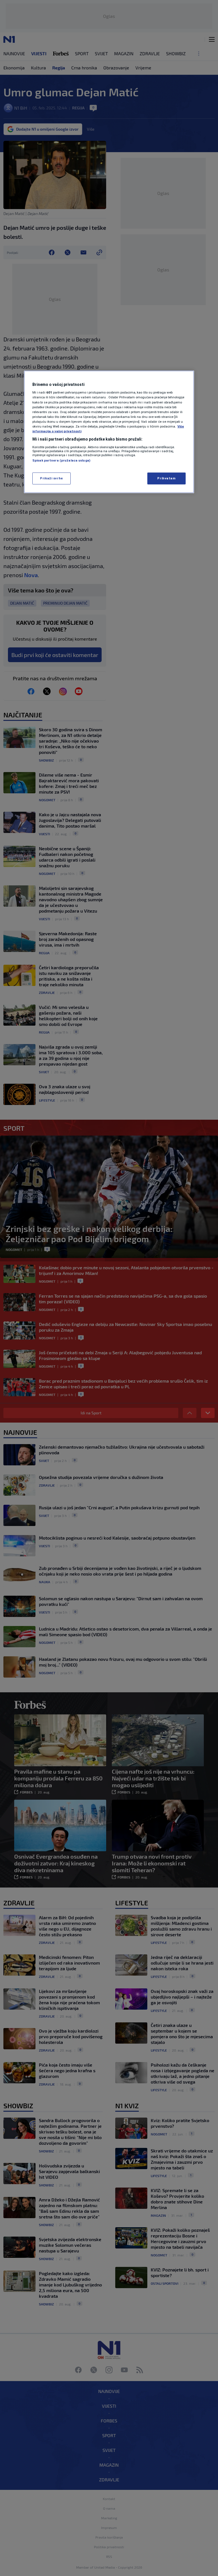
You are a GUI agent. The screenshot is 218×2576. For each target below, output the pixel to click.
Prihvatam (166, 478)
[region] (109, 432)
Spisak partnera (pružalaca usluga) (61, 460)
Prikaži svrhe (51, 478)
